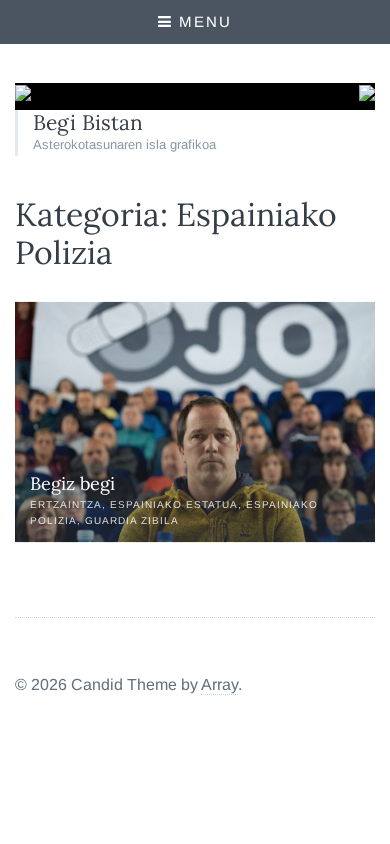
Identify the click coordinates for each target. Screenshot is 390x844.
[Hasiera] (23, 95)
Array (219, 684)
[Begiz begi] (195, 422)
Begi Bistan (88, 122)
